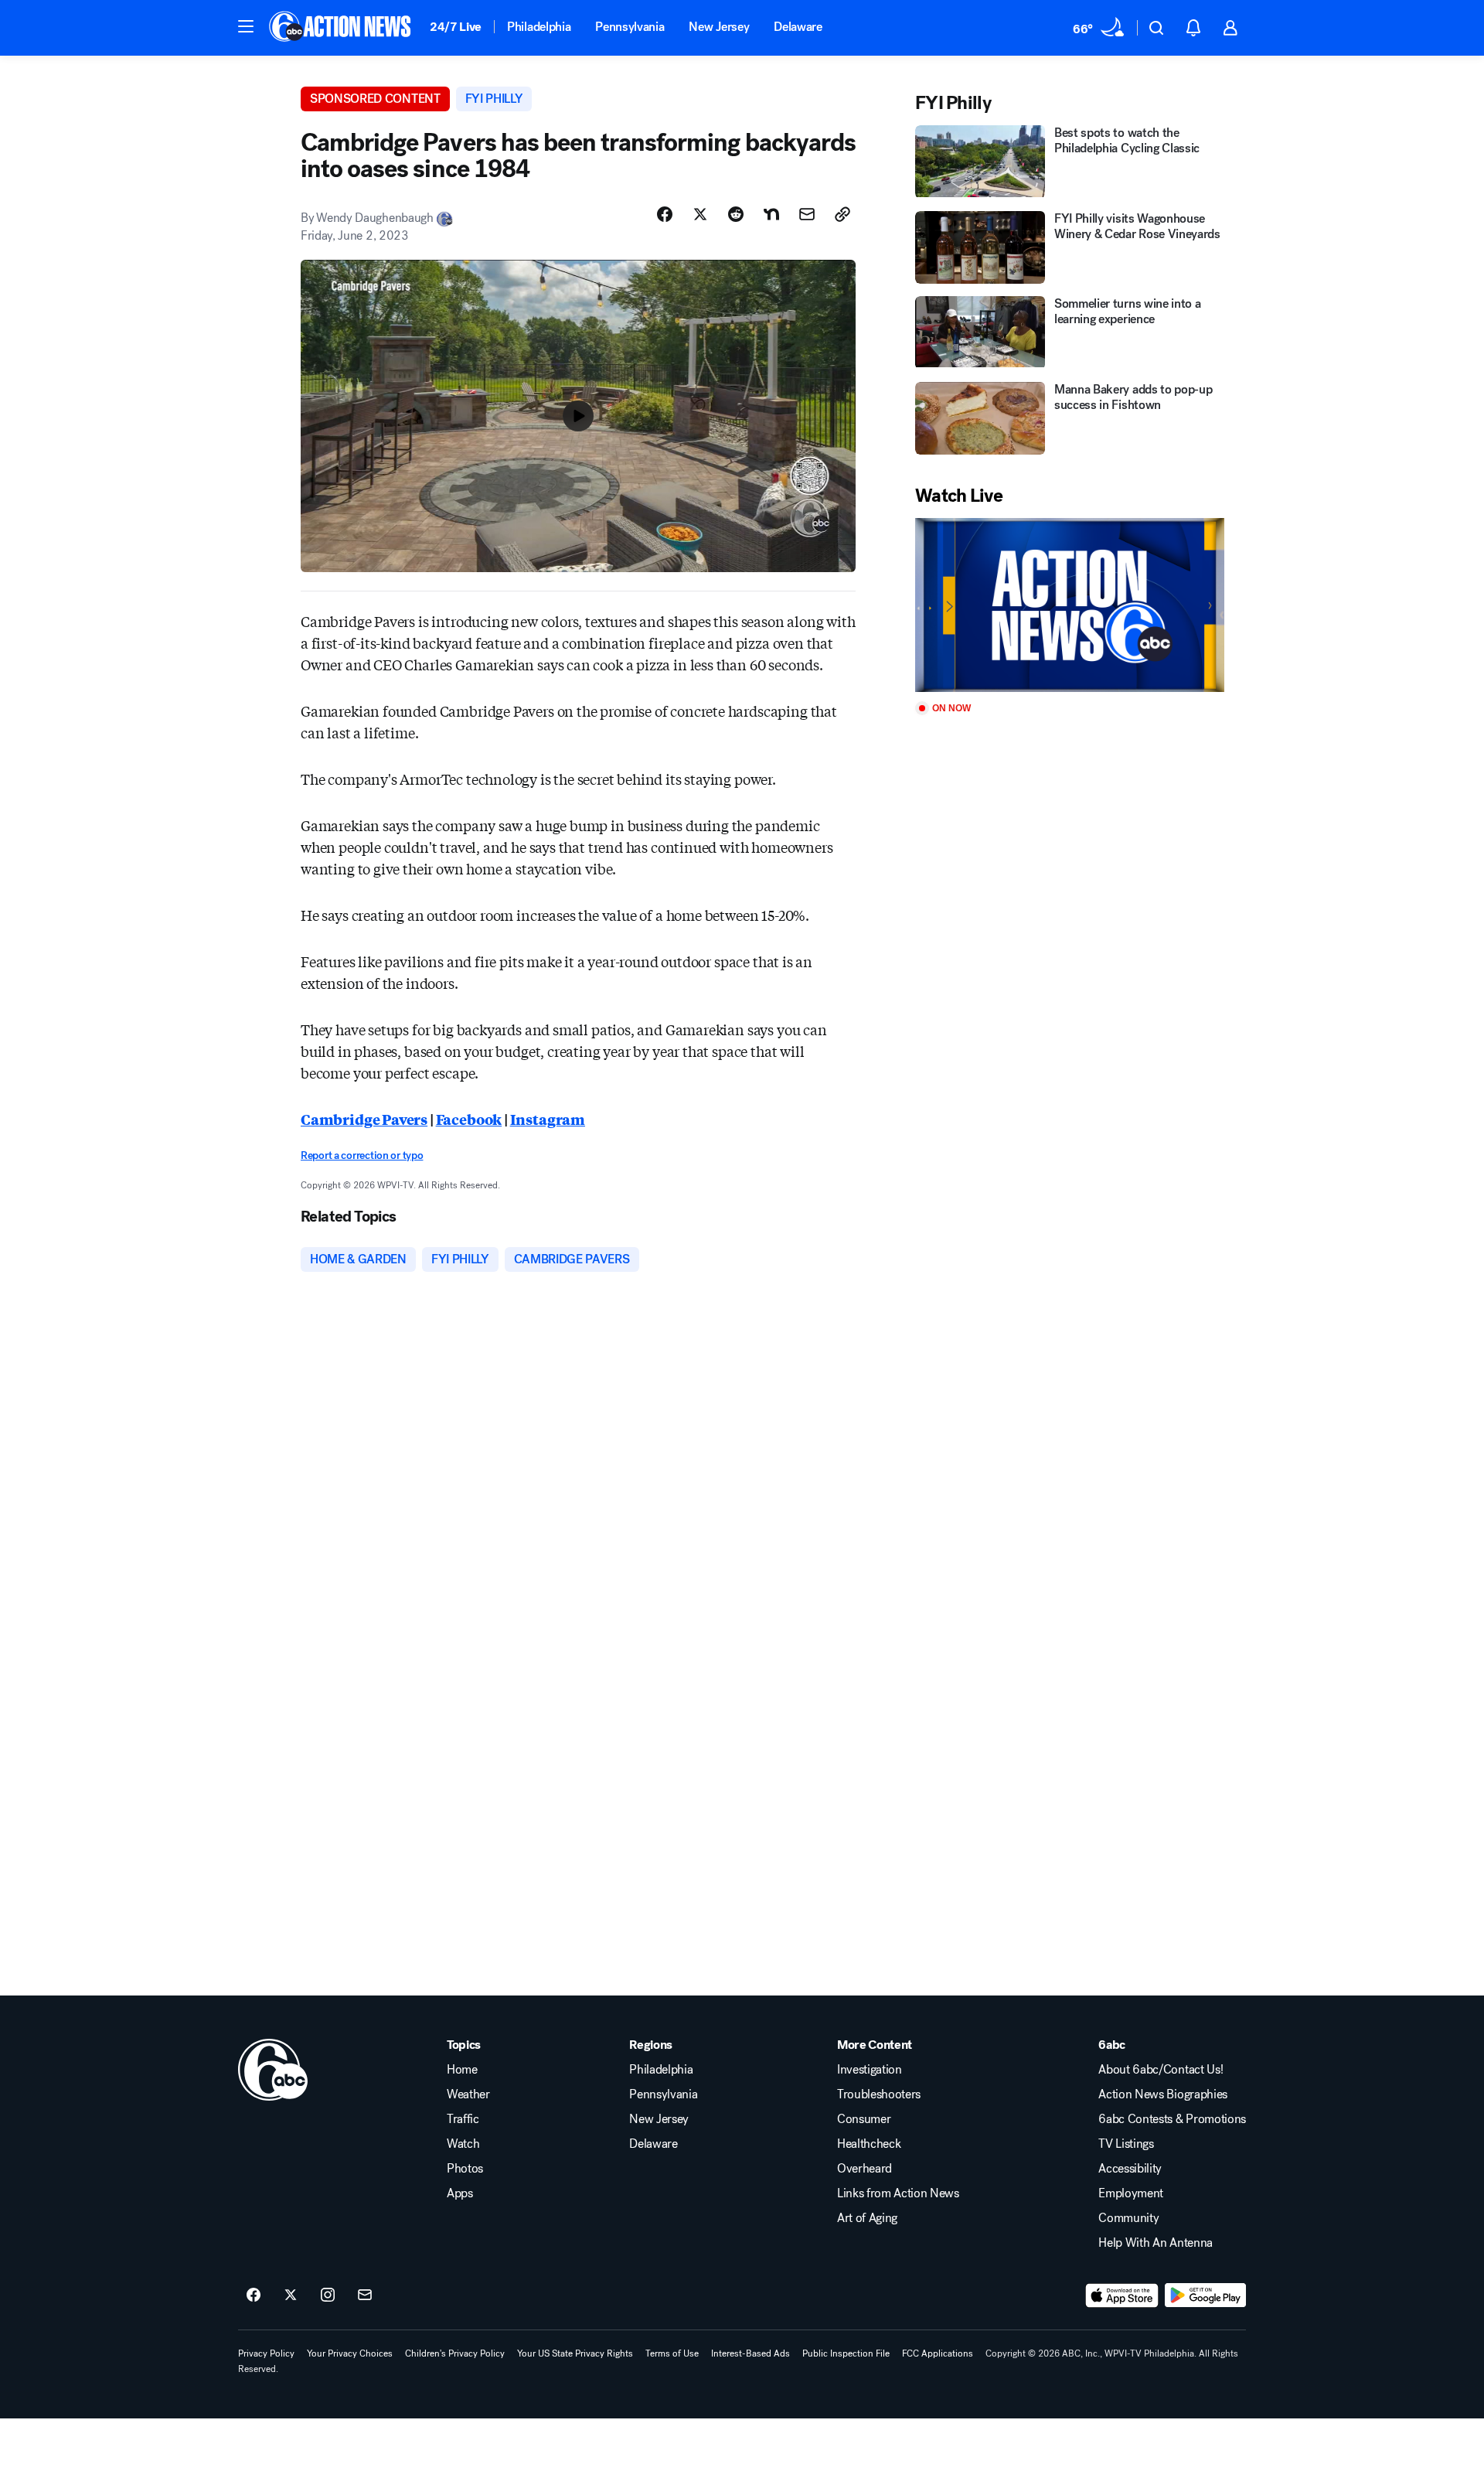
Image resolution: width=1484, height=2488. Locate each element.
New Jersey (719, 27)
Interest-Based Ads (751, 2353)
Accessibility (1130, 2169)
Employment (1131, 2193)
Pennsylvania (630, 27)
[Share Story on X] (700, 214)
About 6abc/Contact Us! (1161, 2070)
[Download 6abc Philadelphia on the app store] (1122, 2295)
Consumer (864, 2119)
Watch (463, 2144)
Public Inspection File (846, 2353)
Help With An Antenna (1156, 2243)
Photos (465, 2169)
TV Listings (1126, 2144)
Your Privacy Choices (350, 2353)
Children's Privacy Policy (455, 2353)
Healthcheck (869, 2144)
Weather (468, 2094)
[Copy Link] (842, 214)
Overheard (865, 2169)
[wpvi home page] (273, 2070)
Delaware (798, 27)
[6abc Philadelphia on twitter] (291, 2295)
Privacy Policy (266, 2353)
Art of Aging (867, 2218)
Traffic (463, 2119)
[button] (246, 26)
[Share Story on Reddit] (736, 214)
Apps (460, 2193)
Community (1128, 2218)
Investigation (870, 2070)
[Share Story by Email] (807, 214)
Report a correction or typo (362, 1155)
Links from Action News (898, 2193)
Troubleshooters (879, 2094)
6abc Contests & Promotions (1172, 2119)
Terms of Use (672, 2353)
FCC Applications (938, 2353)
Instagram (548, 1119)
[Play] (1070, 605)
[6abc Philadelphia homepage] (341, 28)
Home (462, 2070)
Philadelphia (539, 27)
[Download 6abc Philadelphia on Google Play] (1205, 2295)
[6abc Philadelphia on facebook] (254, 2295)
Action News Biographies (1163, 2094)
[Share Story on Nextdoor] (771, 214)
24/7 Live (456, 27)
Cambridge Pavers (364, 1119)
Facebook (469, 1119)
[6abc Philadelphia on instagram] (328, 2295)
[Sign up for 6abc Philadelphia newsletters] (365, 2295)
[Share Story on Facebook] (665, 214)
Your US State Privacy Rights (575, 2353)
